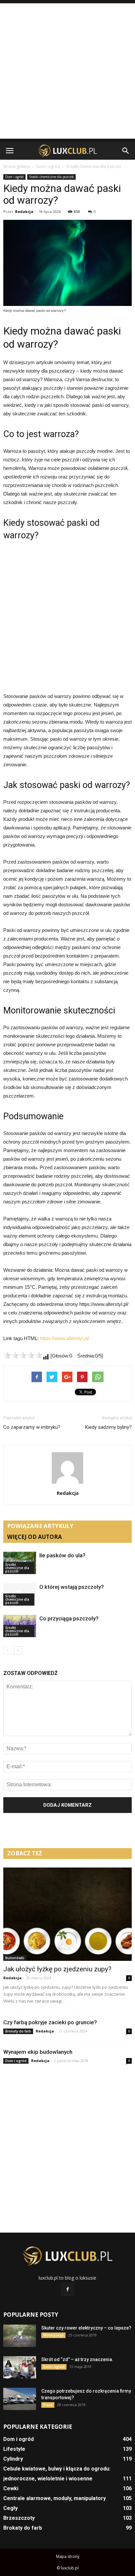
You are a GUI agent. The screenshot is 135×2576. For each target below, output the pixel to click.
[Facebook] (67, 2289)
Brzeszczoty (19, 2518)
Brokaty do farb (18, 2031)
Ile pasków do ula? (62, 1555)
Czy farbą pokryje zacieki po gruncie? (50, 2022)
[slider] (23, 1355)
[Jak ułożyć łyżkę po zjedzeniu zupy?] (67, 1914)
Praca (48, 2405)
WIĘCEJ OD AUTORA (35, 1537)
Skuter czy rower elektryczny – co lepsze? (86, 2328)
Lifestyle (14, 2449)
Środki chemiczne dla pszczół (51, 177)
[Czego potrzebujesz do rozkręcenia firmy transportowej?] (20, 2399)
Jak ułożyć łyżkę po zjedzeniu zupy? (57, 1969)
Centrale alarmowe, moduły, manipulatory (55, 2498)
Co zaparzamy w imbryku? (32, 1427)
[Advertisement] (67, 71)
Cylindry (13, 2459)
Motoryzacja (53, 2335)
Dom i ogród (14, 177)
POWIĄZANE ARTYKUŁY (40, 1526)
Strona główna (17, 166)
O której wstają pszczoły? (72, 1587)
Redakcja (24, 211)
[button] (126, 151)
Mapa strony (68, 2556)
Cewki (11, 2488)
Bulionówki (15, 1958)
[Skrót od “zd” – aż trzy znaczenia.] (20, 2367)
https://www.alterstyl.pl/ (65, 1338)
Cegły (10, 2508)
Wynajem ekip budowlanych (38, 2052)
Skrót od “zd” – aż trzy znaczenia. (77, 2359)
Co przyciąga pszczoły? (69, 1618)
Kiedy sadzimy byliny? (108, 1427)
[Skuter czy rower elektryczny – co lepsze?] (20, 2336)
